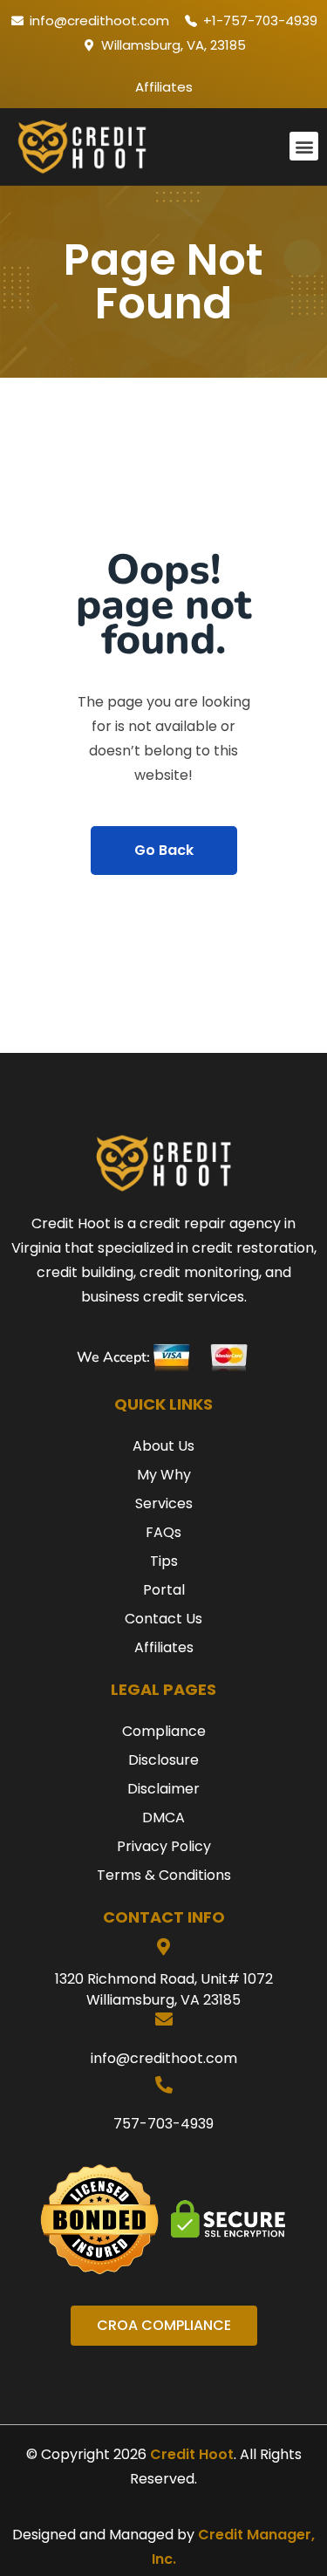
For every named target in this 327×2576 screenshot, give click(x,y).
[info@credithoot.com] (164, 2019)
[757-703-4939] (164, 2085)
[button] (304, 146)
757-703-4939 (163, 2124)
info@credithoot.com (164, 2058)
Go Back (164, 850)
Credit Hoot (192, 2454)
